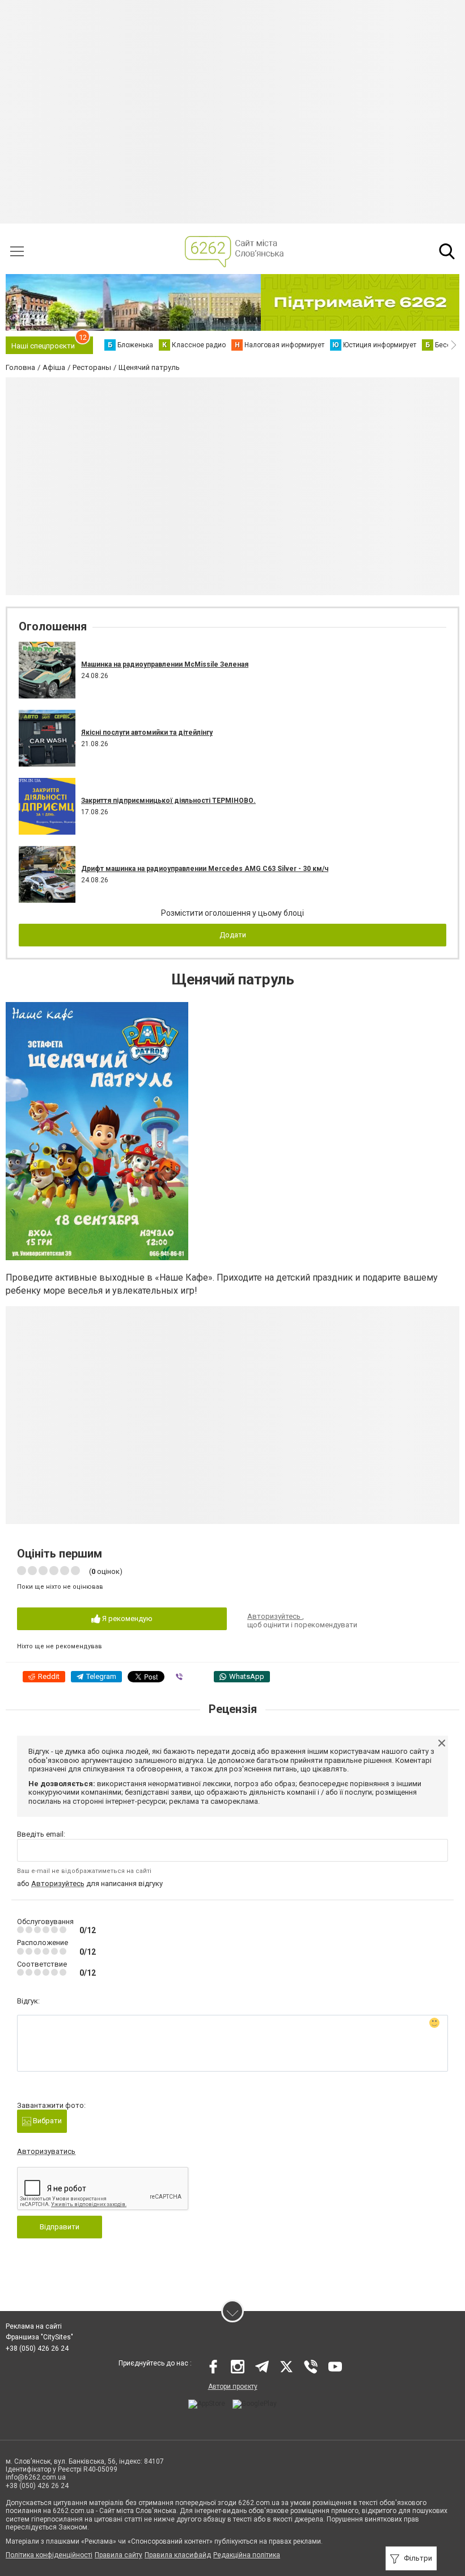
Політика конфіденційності (49, 2555)
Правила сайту (119, 2555)
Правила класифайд (178, 2555)
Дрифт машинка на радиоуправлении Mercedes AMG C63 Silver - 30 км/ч (205, 869)
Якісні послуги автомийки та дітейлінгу (147, 733)
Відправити (60, 2227)
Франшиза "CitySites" (39, 2337)
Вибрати (46, 2121)
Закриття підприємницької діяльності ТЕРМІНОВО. (168, 801)
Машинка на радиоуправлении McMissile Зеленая (165, 664)
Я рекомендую (126, 1619)
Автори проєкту (233, 2386)
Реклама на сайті (34, 2326)
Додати (233, 935)
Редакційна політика (247, 2555)
